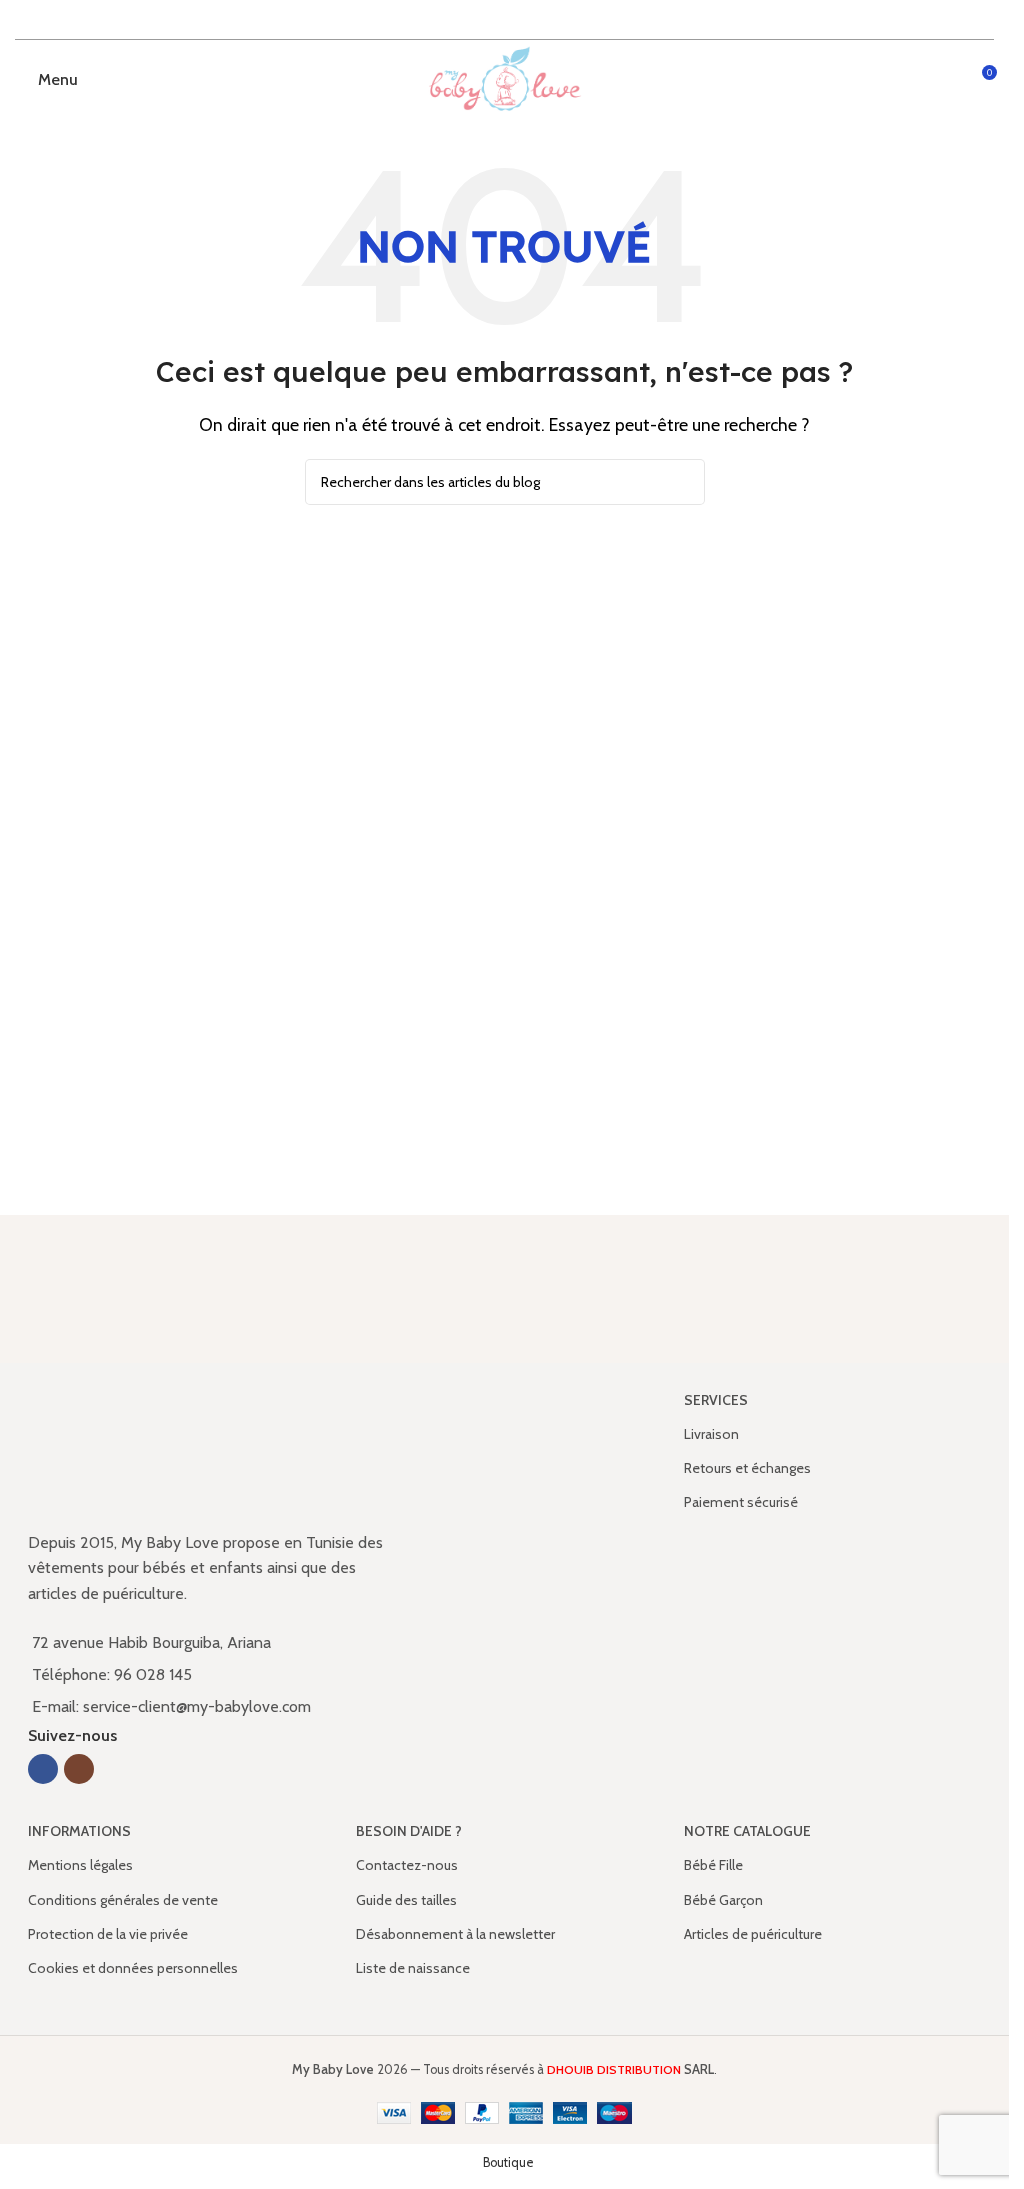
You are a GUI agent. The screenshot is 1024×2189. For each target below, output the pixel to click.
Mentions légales (80, 1865)
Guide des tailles (406, 1900)
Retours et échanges (747, 1468)
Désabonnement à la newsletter (455, 1934)
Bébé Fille (713, 1865)
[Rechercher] (682, 482)
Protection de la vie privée (108, 1934)
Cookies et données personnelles (133, 1968)
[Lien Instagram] (79, 1769)
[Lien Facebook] (43, 1769)
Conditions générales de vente (123, 1900)
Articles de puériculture (753, 1934)
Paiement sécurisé (741, 1502)
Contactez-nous (407, 1865)
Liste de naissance (413, 1968)
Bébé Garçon (723, 1900)
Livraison (711, 1434)
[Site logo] (504, 78)
